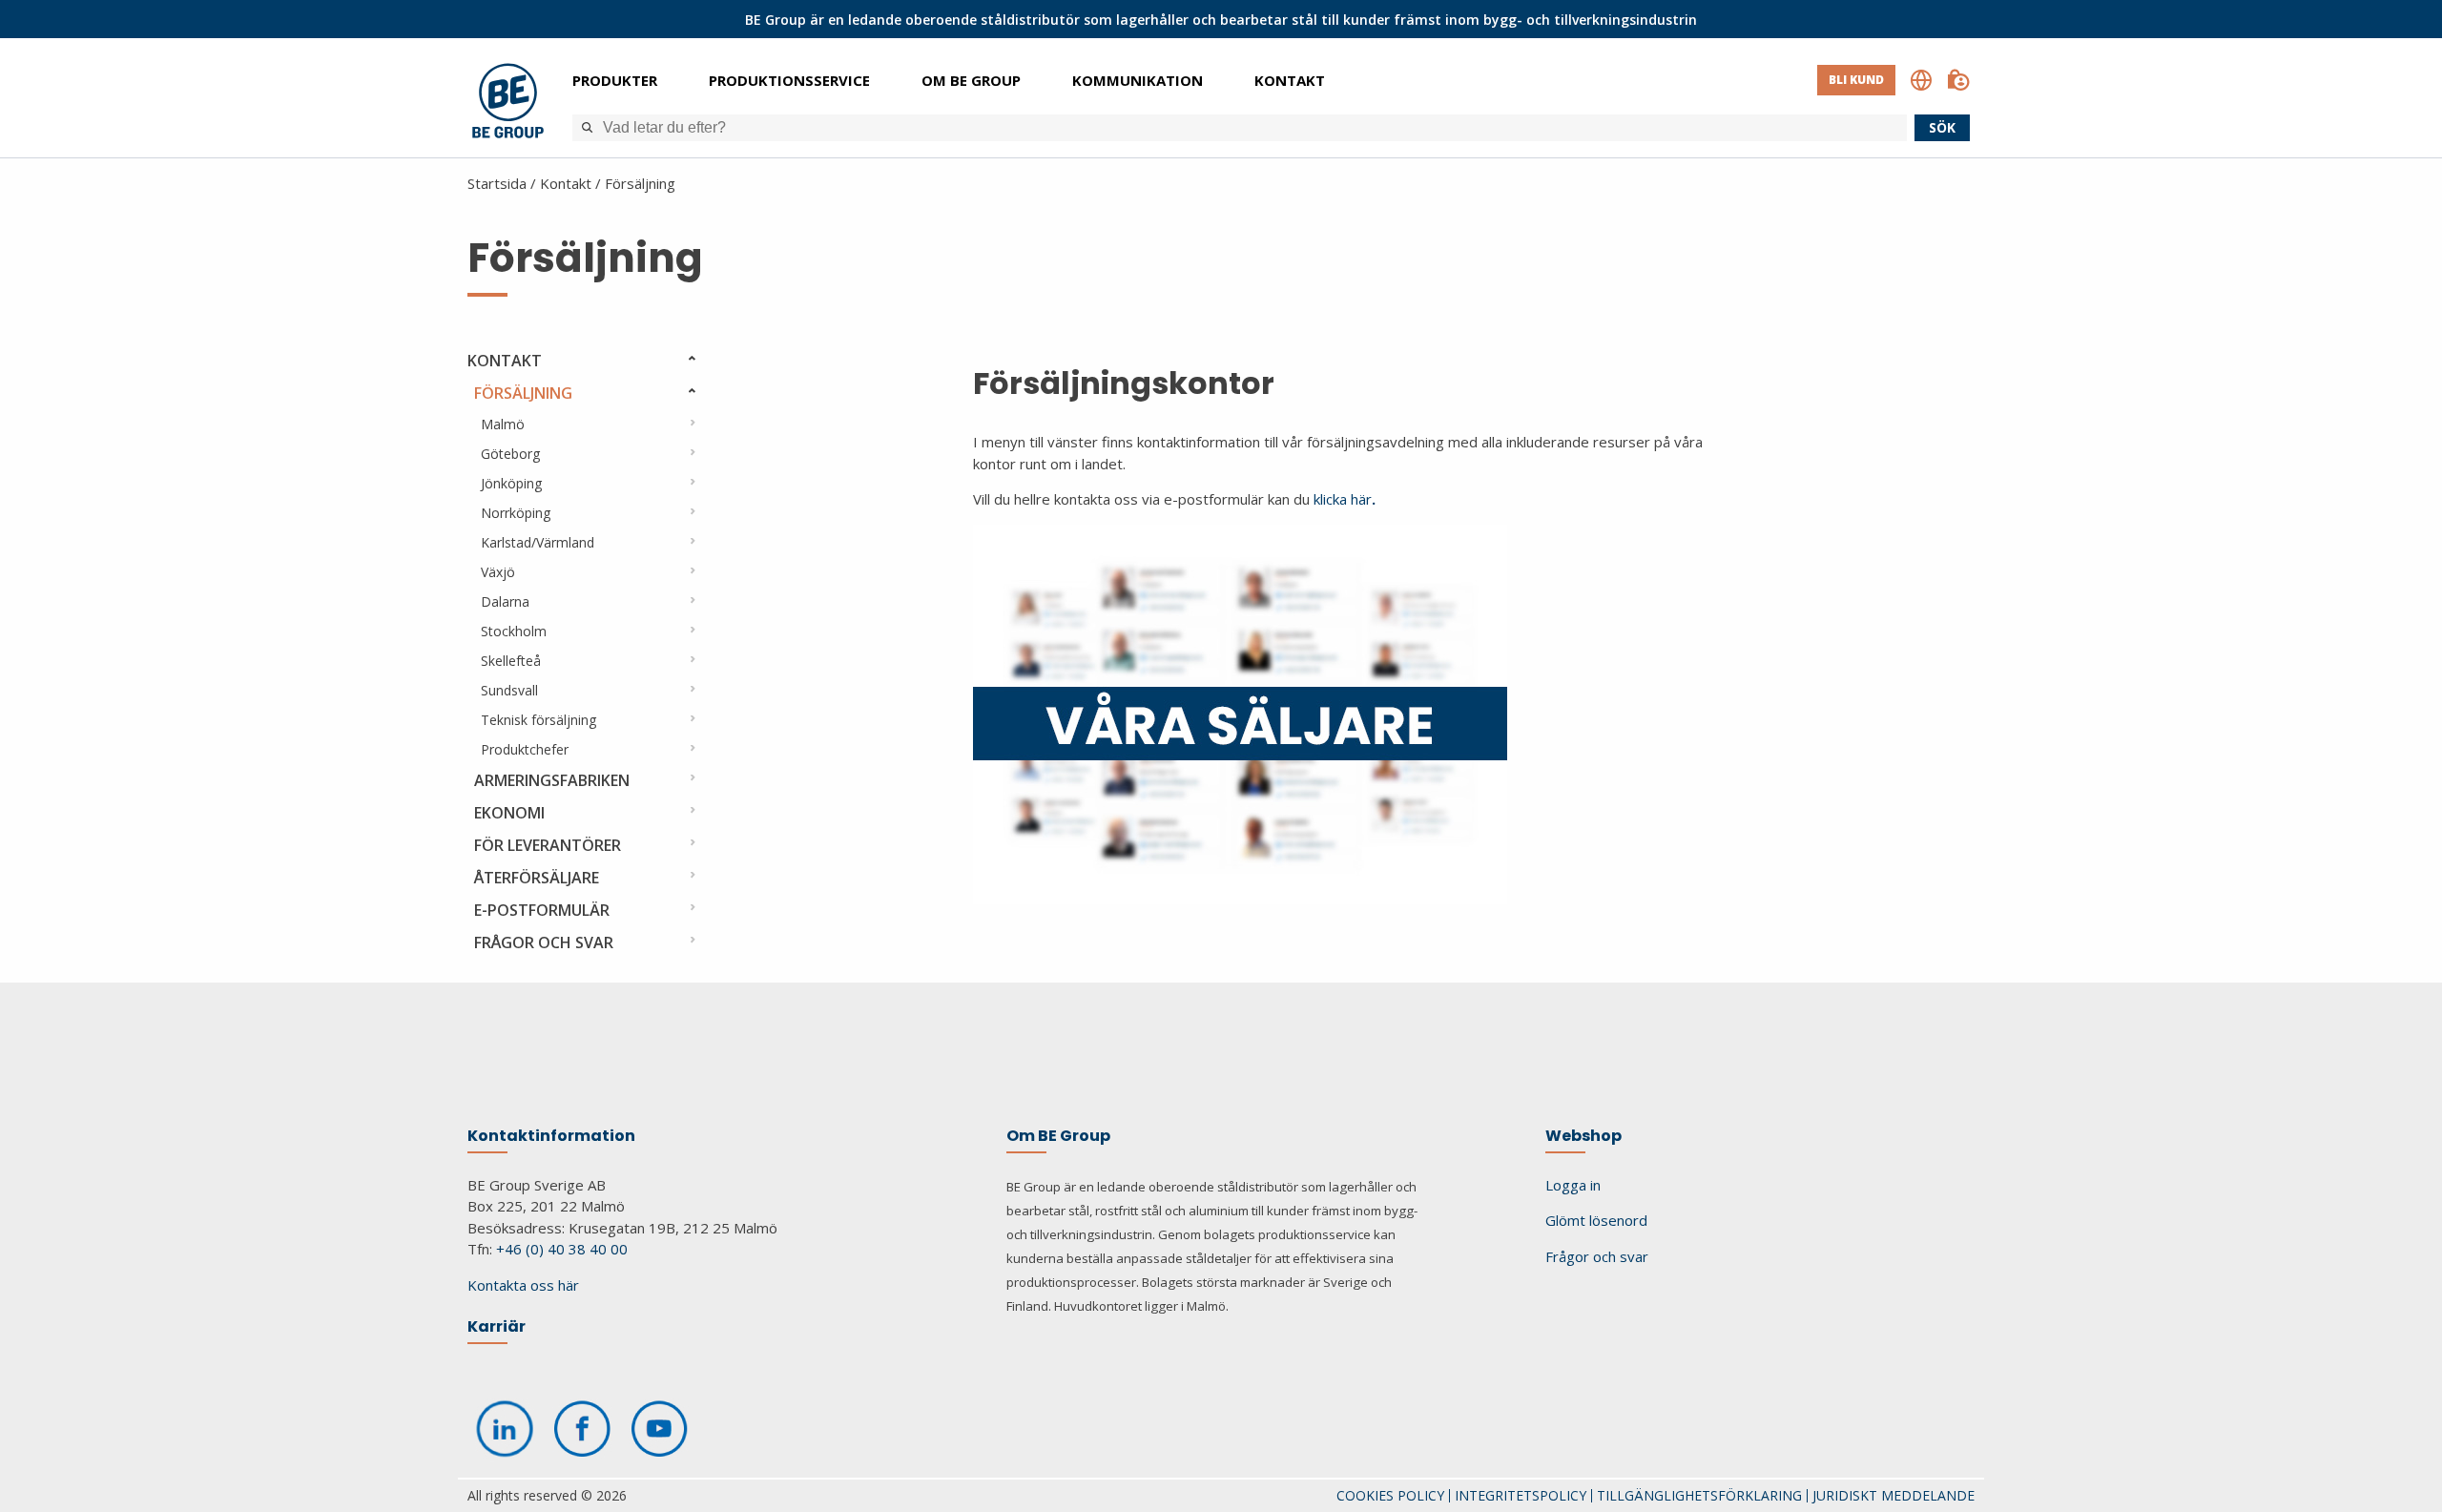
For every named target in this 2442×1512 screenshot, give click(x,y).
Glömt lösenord (1596, 1220)
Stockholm (514, 631)
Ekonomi (509, 813)
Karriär (497, 1326)
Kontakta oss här (523, 1285)
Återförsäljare (537, 878)
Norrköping (516, 513)
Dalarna (505, 601)
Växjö (498, 572)
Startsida (497, 183)
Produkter (615, 80)
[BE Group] (508, 104)
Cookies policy (1390, 1495)
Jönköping (511, 483)
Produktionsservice (789, 80)
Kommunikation (1138, 80)
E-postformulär (542, 910)
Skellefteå (511, 661)
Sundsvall (509, 690)
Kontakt (1290, 80)
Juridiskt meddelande (1894, 1495)
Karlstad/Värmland (538, 542)
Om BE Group (971, 80)
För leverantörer (548, 845)
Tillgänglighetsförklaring (1699, 1495)
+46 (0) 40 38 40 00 (562, 1249)
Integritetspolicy (1521, 1495)
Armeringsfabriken (552, 780)
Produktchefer (525, 749)
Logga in (1573, 1185)
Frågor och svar (544, 942)
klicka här (1345, 499)
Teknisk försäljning (538, 720)
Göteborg (510, 454)
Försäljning (640, 183)
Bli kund (1856, 80)
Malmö (503, 424)
